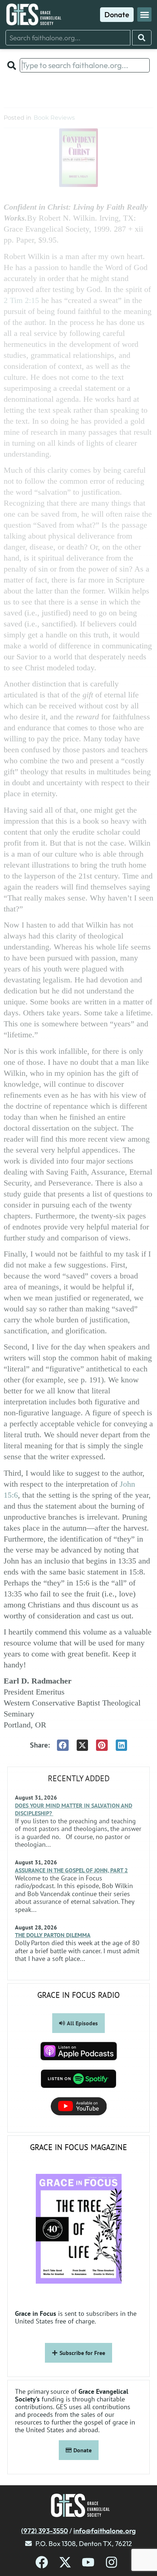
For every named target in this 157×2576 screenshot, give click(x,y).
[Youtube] (88, 2562)
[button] (144, 14)
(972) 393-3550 (45, 2531)
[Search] (142, 38)
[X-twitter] (65, 2562)
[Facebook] (42, 2562)
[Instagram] (112, 2562)
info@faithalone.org (105, 2531)
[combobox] (68, 38)
